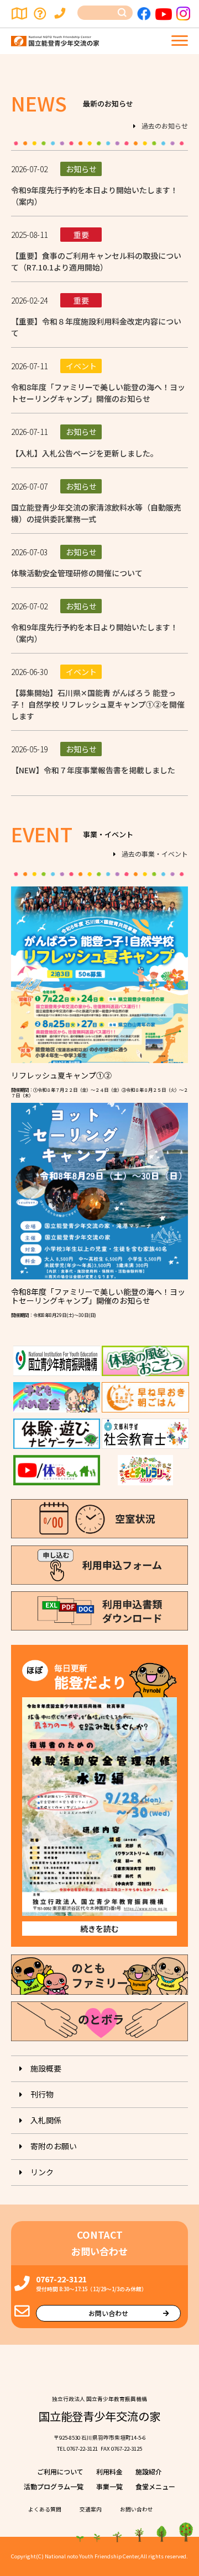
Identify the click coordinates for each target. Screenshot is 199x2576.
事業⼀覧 (109, 2486)
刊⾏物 (42, 2094)
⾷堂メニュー (155, 2486)
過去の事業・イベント (155, 854)
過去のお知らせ (165, 126)
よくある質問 (41, 14)
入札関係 (46, 2120)
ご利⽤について (60, 2471)
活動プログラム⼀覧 (54, 2486)
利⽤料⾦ (109, 2471)
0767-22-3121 (61, 2279)
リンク (42, 2172)
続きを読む (99, 1929)
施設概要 (46, 2068)
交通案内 (20, 14)
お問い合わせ (62, 14)
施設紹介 (149, 2471)
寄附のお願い (54, 2146)
